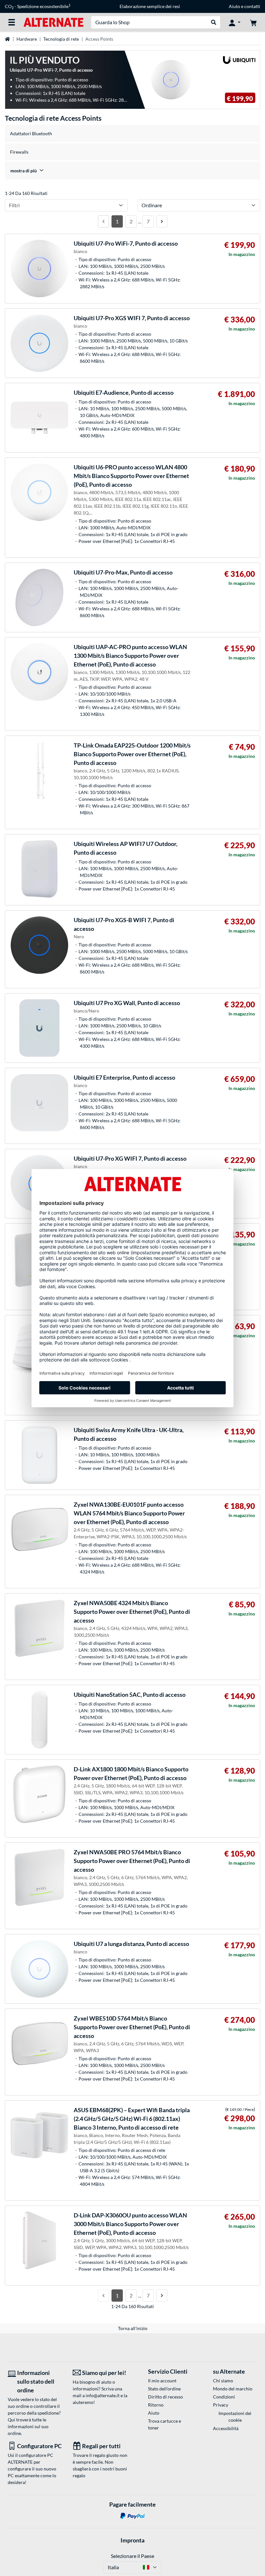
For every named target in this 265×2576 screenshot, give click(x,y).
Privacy (221, 2405)
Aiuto (234, 6)
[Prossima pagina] (162, 221)
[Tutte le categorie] (12, 22)
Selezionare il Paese (132, 2556)
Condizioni (224, 2397)
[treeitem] (132, 171)
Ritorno (156, 2405)
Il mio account (162, 2381)
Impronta (132, 2540)
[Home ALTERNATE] (53, 22)
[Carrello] (253, 22)
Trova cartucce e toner (164, 2424)
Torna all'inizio (133, 2328)
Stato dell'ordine (164, 2389)
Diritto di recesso (165, 2397)
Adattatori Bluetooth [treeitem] (31, 133)
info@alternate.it (103, 2395)
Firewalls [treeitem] (19, 152)
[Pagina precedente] (103, 221)
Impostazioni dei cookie (235, 2417)
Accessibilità (226, 2428)
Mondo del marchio (233, 2389)
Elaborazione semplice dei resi (150, 6)
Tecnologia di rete (61, 39)
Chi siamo (223, 2381)
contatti (252, 6)
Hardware (27, 39)
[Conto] (235, 22)
